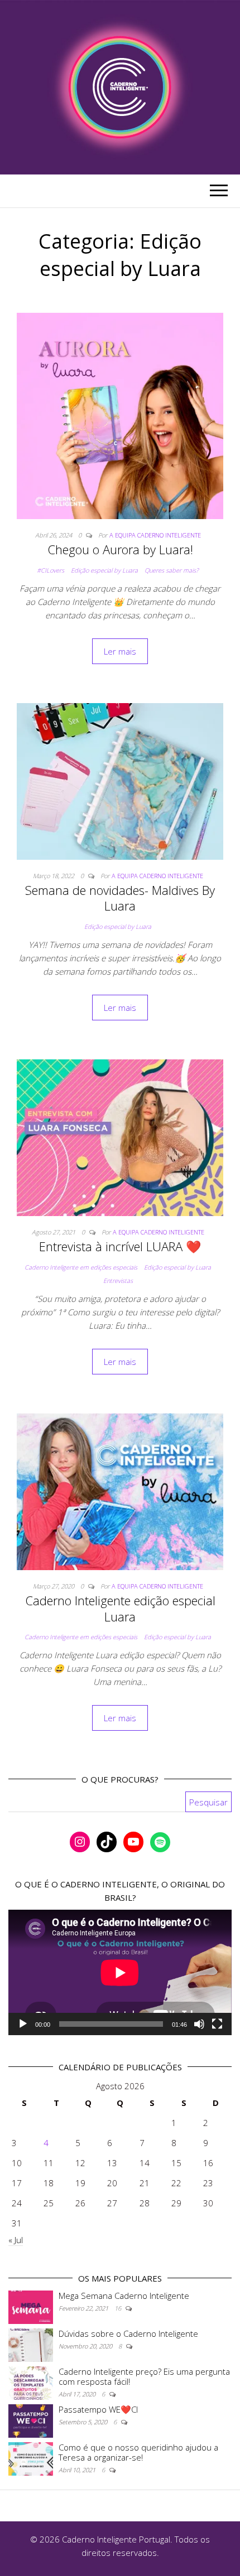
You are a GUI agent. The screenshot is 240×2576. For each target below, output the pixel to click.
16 (119, 2308)
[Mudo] (199, 2024)
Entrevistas (118, 1280)
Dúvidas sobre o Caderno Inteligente (128, 2333)
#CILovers (51, 570)
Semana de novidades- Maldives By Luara (120, 898)
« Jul (16, 2240)
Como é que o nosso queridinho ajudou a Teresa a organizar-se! (138, 2452)
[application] (120, 1972)
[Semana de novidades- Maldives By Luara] (120, 780)
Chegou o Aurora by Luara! (120, 549)
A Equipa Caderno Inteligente (155, 535)
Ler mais (120, 651)
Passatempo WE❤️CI (98, 2409)
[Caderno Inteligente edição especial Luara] (120, 1490)
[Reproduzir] (23, 2024)
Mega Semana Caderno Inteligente (124, 2296)
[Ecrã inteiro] (217, 2024)
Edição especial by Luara (104, 570)
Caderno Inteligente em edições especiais (81, 1267)
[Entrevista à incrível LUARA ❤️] (120, 1137)
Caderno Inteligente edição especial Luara (120, 1608)
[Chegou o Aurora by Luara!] (120, 415)
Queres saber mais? (172, 570)
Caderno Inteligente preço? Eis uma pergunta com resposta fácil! (144, 2376)
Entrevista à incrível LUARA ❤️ (120, 1246)
